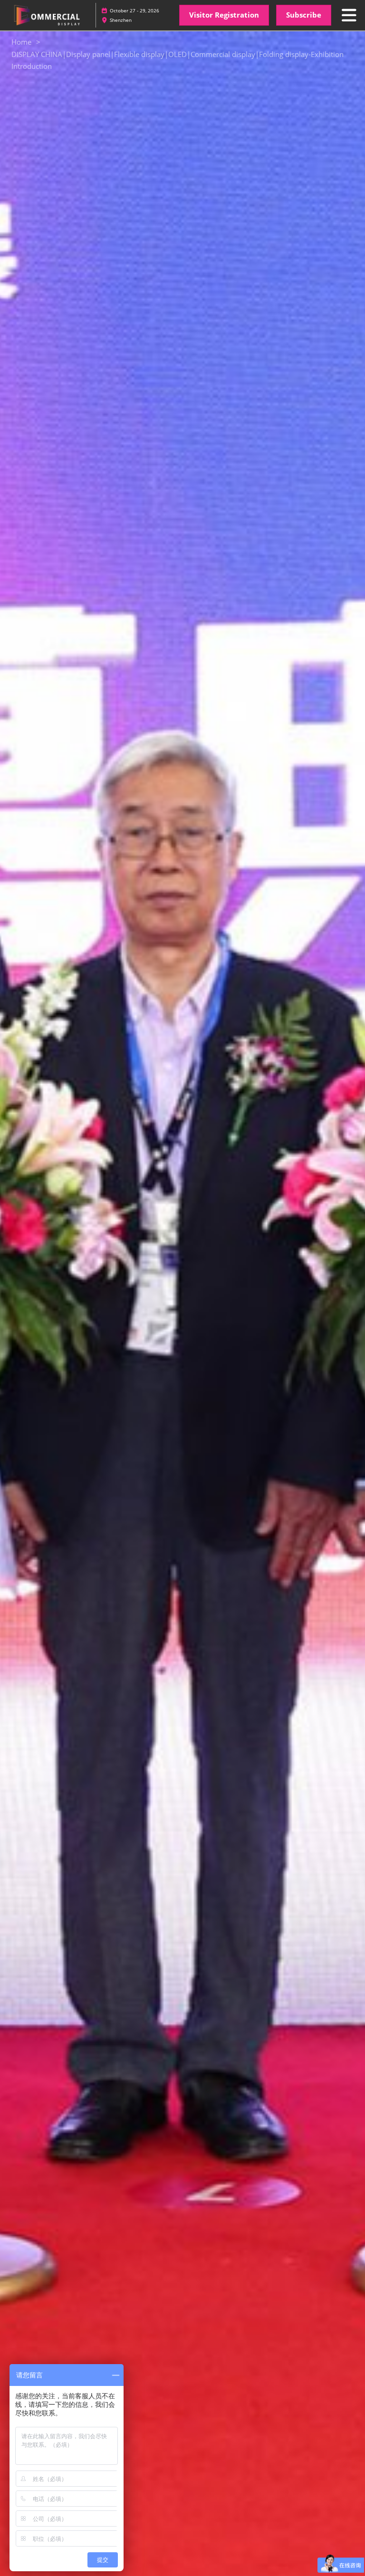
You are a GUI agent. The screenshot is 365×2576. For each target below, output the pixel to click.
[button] (224, 15)
